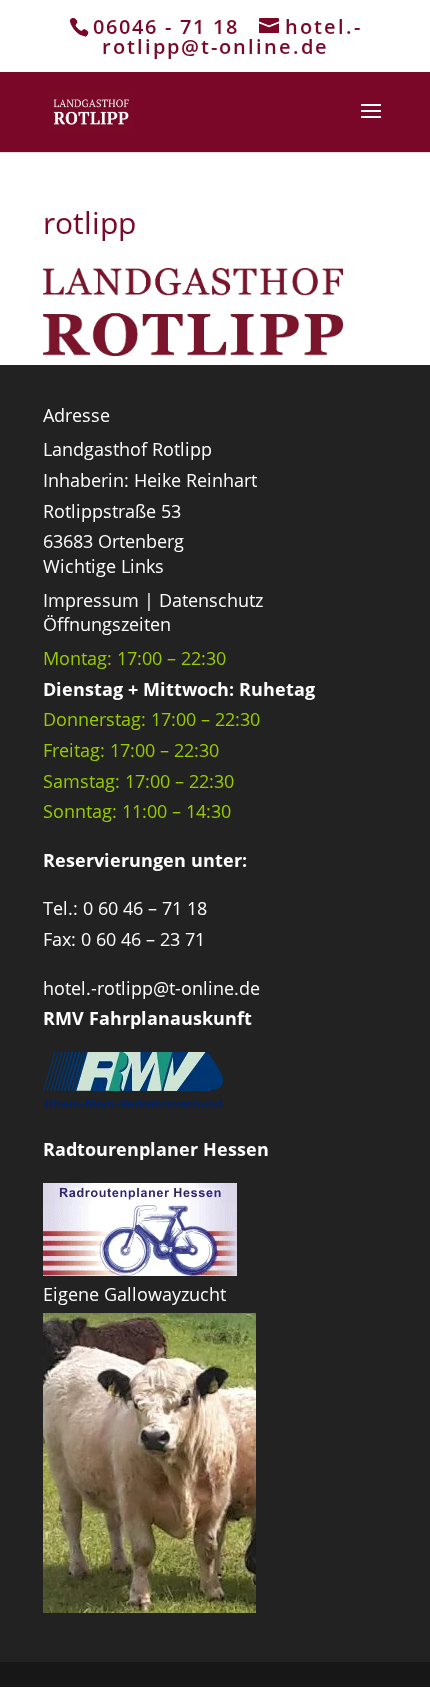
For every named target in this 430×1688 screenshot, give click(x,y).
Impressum (91, 600)
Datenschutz (211, 600)
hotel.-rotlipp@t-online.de (151, 988)
